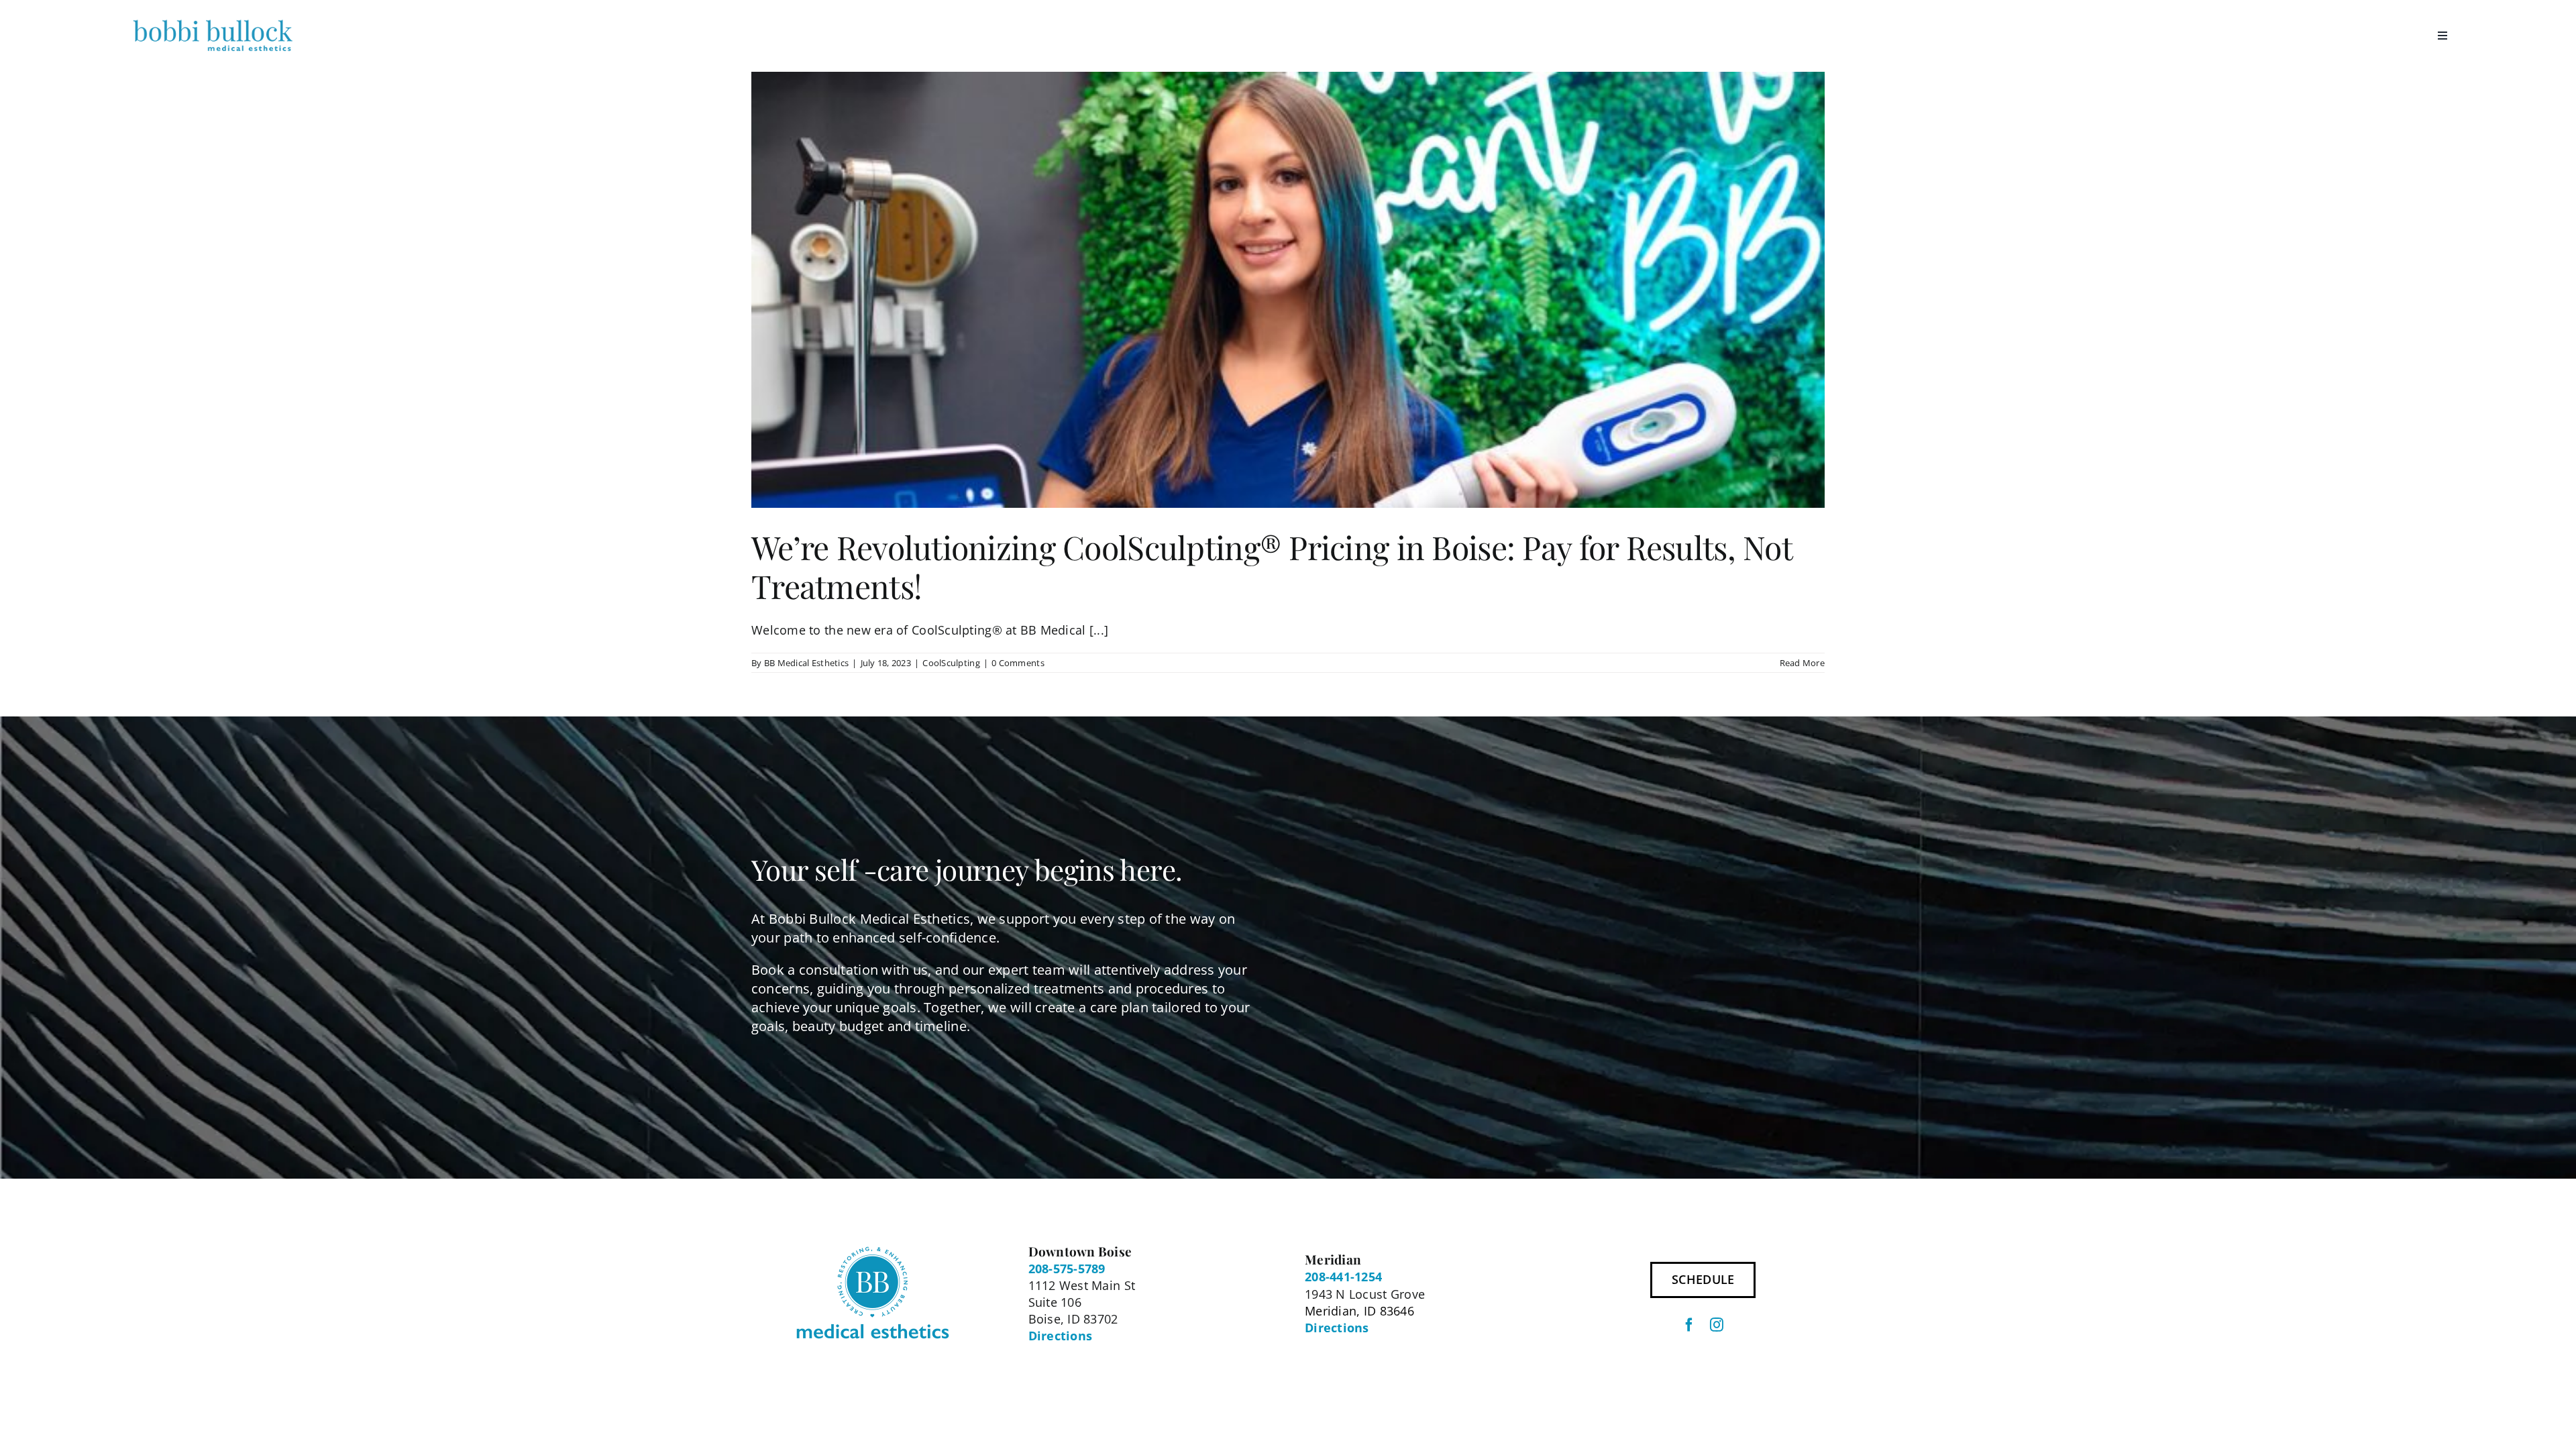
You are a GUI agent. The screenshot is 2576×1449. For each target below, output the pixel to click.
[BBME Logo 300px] (213, 19)
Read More (1802, 663)
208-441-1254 (1343, 1277)
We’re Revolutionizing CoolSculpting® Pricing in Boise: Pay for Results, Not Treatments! (1272, 566)
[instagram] (1717, 1325)
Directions (1061, 1336)
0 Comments (1018, 663)
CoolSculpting (951, 663)
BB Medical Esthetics (806, 663)
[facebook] (1689, 1325)
